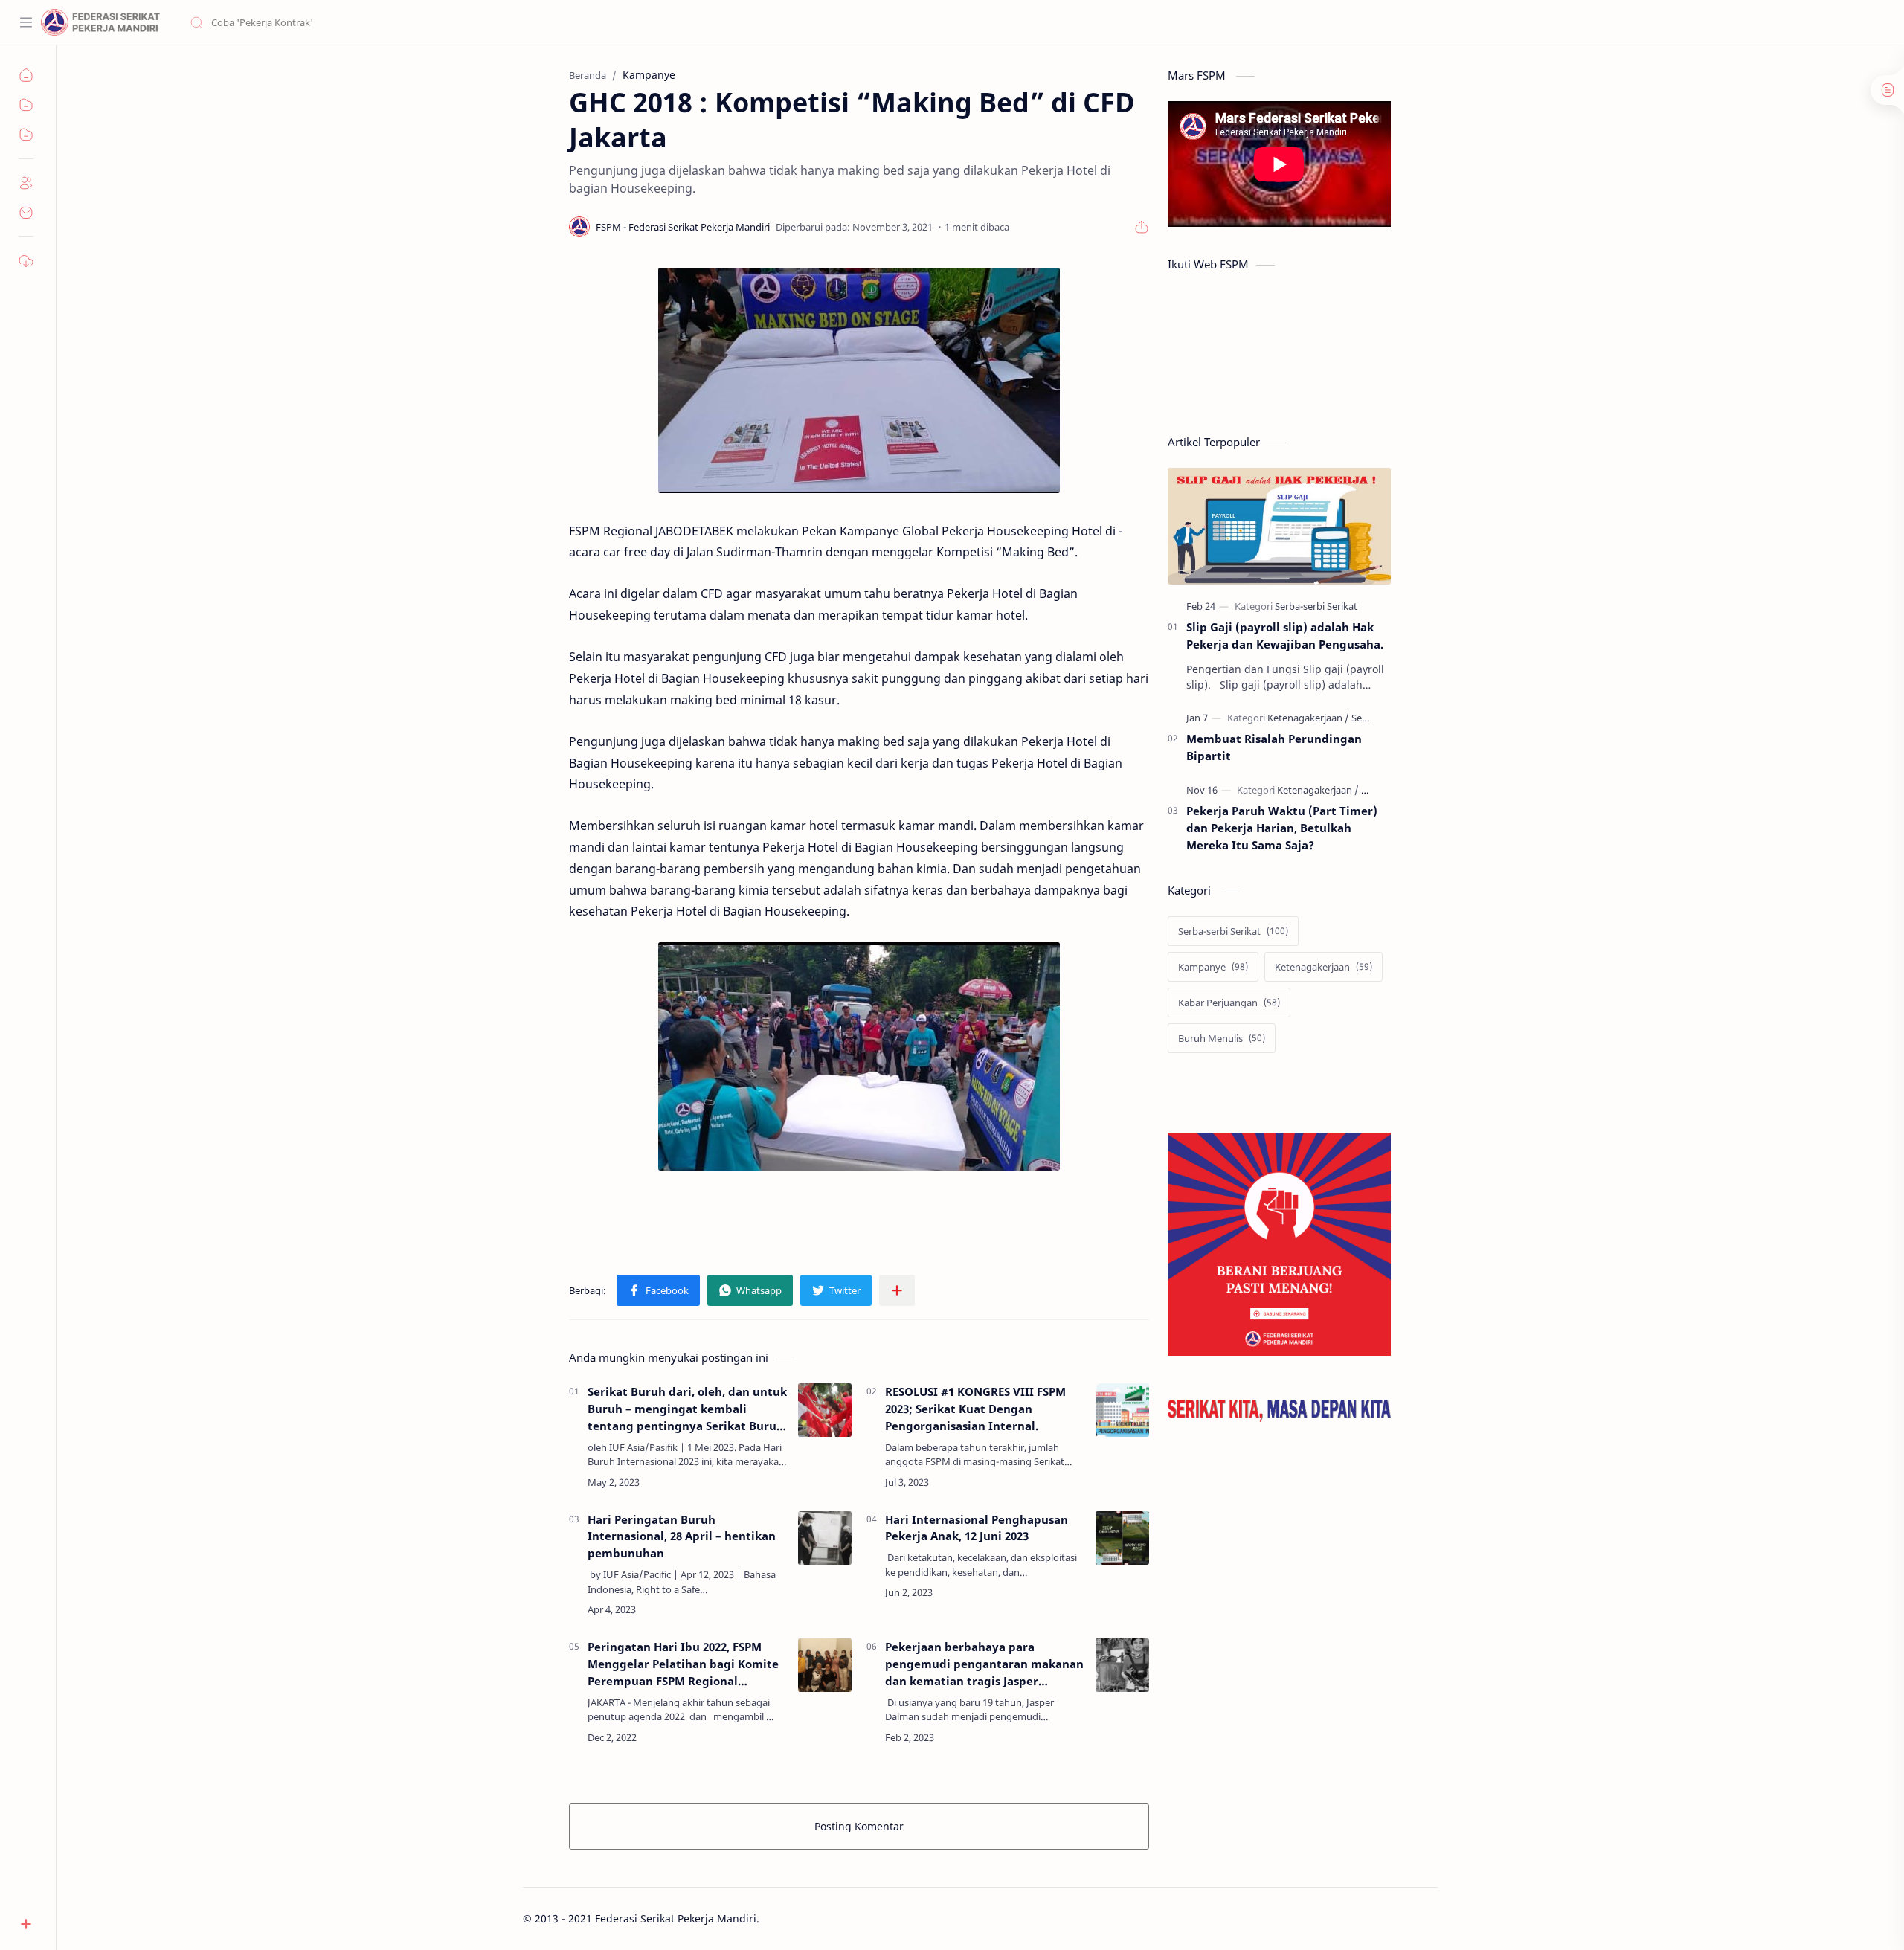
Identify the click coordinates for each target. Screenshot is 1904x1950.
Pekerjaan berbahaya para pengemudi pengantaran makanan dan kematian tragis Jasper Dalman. (984, 1664)
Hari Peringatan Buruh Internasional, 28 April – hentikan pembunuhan (682, 1536)
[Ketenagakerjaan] (1308, 718)
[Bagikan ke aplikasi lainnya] (897, 1290)
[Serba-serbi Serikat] (1316, 606)
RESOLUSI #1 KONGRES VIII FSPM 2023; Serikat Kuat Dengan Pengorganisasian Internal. (975, 1409)
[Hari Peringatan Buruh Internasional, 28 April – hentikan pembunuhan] (825, 1538)
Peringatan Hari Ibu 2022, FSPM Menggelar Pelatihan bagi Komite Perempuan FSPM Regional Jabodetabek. (683, 1664)
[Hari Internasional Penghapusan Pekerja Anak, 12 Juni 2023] (1122, 1538)
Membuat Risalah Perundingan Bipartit (1274, 747)
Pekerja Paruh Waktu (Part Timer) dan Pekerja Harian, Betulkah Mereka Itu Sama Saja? (1282, 828)
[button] (658, 1290)
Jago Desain (859, 1918)
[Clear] (424, 22)
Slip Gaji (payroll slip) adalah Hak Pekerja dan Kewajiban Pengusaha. (1285, 635)
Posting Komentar (859, 1826)
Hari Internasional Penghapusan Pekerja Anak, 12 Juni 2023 (977, 1528)
